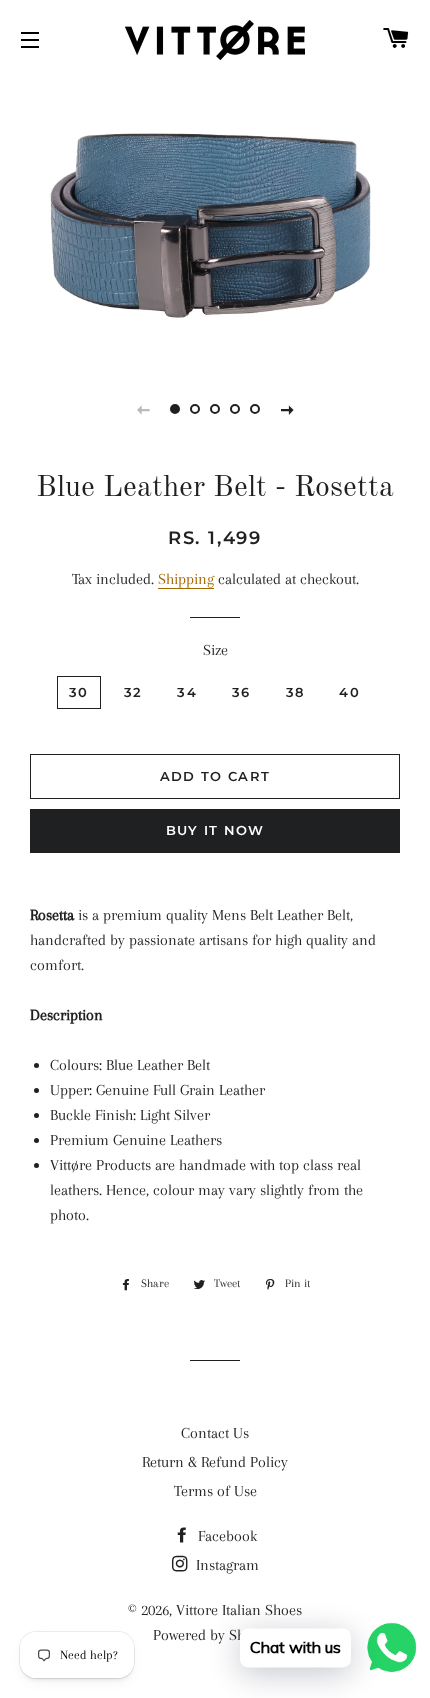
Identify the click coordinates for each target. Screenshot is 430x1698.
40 (349, 692)
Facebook (225, 1536)
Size (215, 650)
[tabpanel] (215, 218)
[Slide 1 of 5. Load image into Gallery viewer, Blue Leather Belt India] (175, 409)
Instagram (225, 1565)
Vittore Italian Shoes (239, 1610)
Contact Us (215, 1433)
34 (187, 692)
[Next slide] (287, 409)
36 (241, 692)
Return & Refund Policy (215, 1462)
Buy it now (215, 830)
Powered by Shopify (215, 1635)
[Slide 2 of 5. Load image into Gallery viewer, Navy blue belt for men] (195, 409)
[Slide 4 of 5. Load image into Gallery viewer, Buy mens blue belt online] (235, 409)
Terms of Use (215, 1491)
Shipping (186, 579)
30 (79, 692)
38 (295, 692)
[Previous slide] (143, 409)
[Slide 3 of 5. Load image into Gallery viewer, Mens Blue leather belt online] (215, 409)
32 (133, 692)
